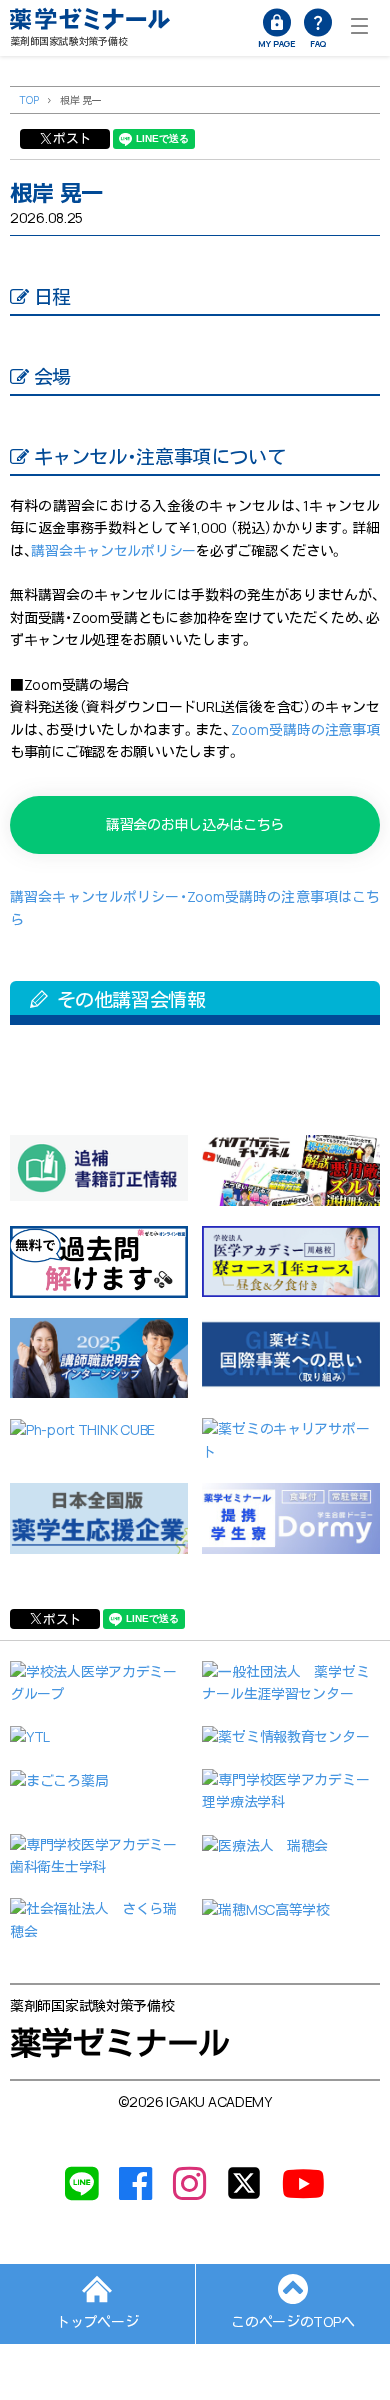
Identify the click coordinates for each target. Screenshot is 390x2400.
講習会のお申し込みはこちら (195, 824)
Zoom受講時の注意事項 (305, 729)
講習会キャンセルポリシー (113, 550)
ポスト (72, 138)
